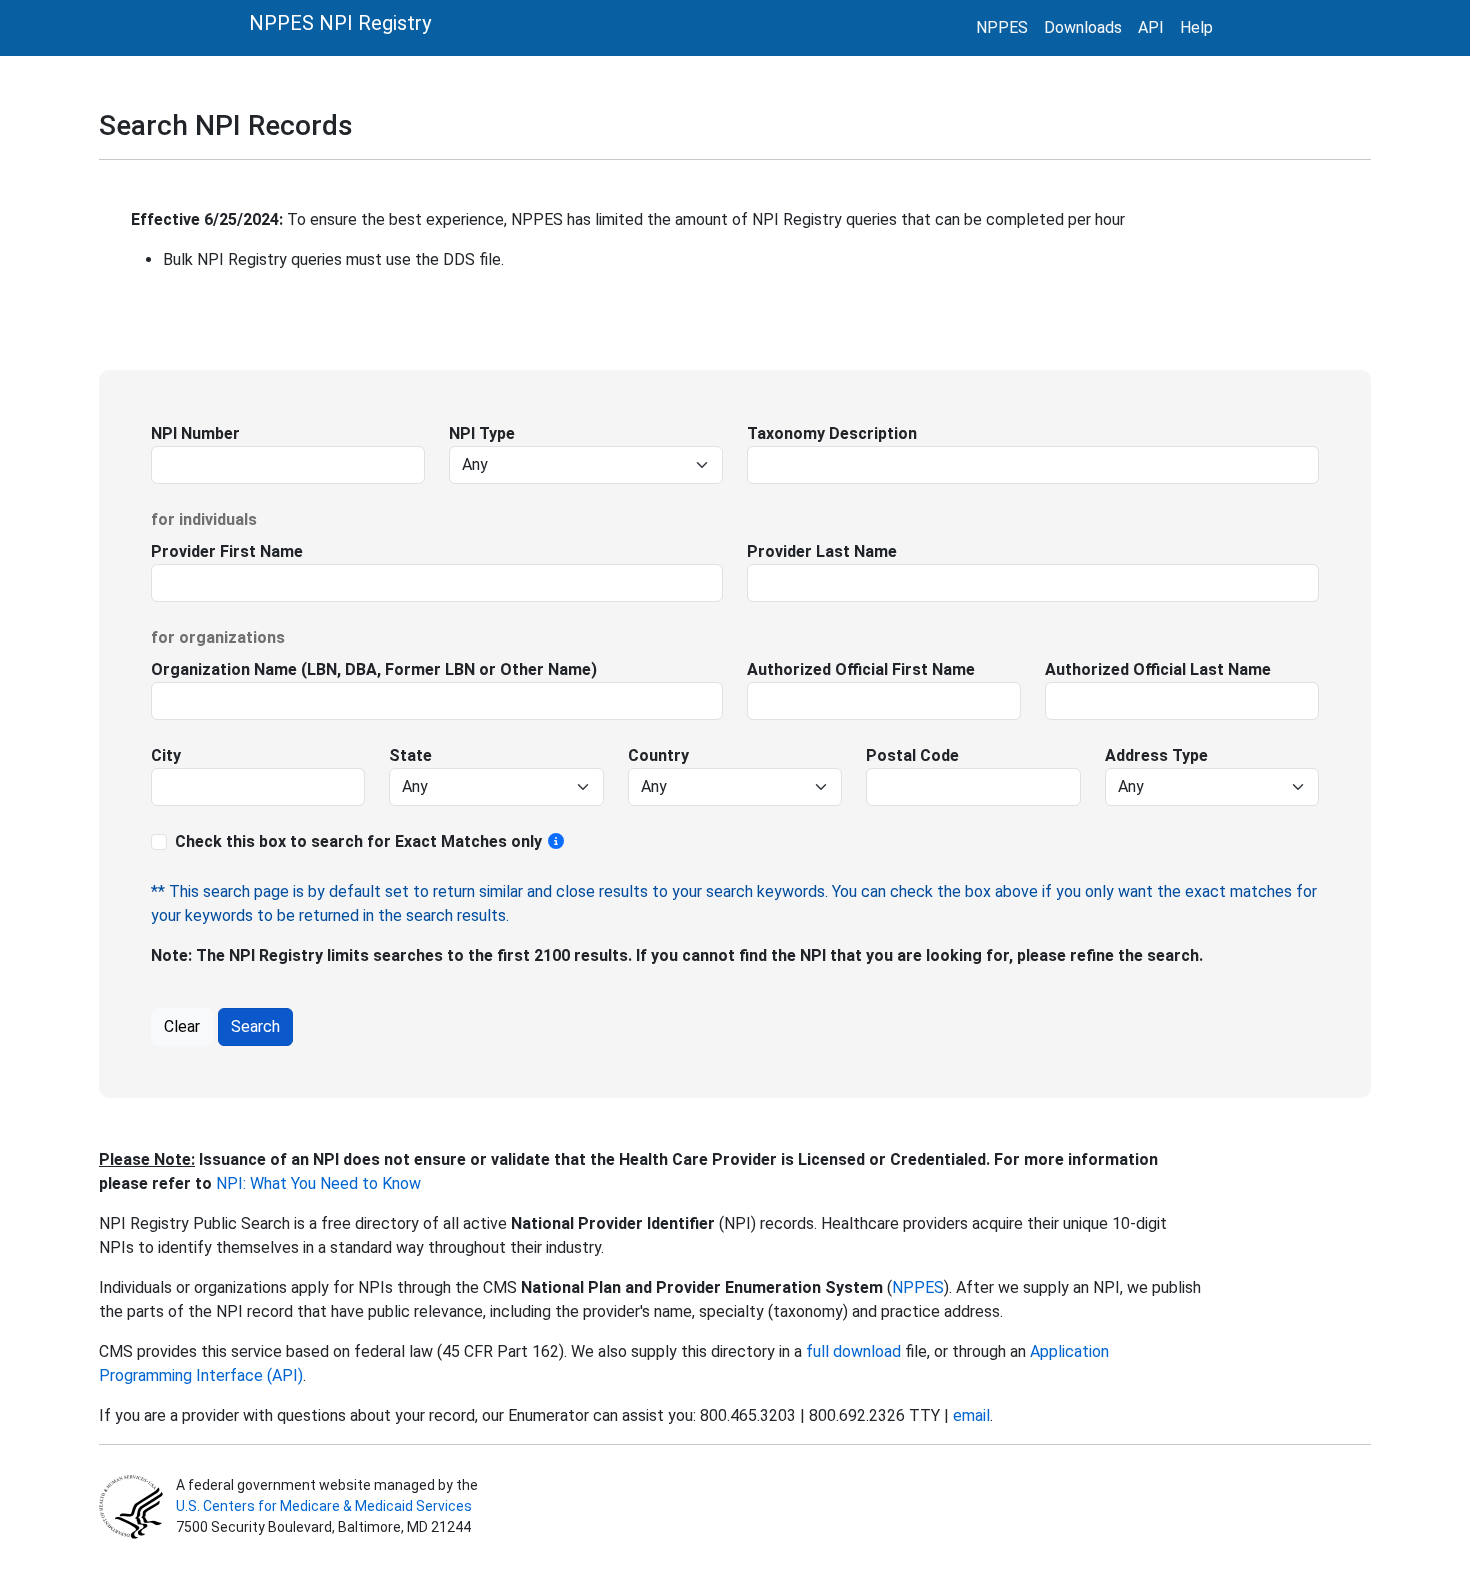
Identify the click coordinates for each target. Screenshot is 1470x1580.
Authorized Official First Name (861, 669)
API (1151, 27)
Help (1196, 27)
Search (255, 1026)
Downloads (1083, 27)
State (410, 755)
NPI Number (195, 433)
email (971, 1415)
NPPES (1002, 27)
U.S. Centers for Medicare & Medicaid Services (324, 1506)
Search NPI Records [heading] (226, 125)
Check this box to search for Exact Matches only (360, 841)
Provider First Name (227, 551)
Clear (182, 1026)
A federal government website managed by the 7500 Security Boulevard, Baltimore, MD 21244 (325, 1506)
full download (853, 1351)
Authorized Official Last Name (1158, 669)
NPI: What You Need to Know (316, 1183)
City (166, 755)
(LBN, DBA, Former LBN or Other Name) (447, 669)
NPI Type (482, 433)
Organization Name (224, 669)
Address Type (1156, 755)
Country (658, 755)
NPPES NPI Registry (340, 23)
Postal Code (912, 755)
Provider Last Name (822, 551)
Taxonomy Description (832, 433)
